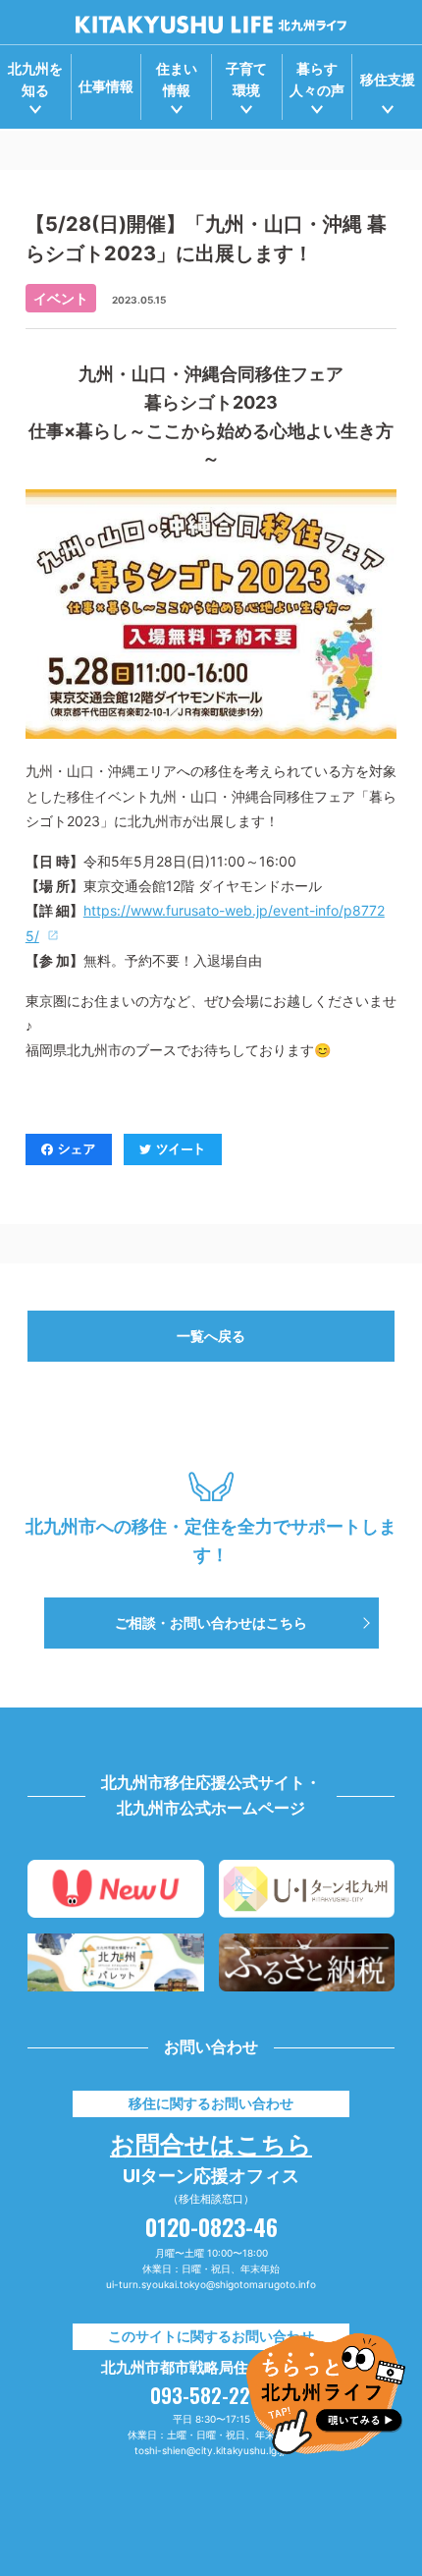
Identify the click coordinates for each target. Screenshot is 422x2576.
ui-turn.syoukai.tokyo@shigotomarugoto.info (211, 2284)
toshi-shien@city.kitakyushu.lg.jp (211, 2450)
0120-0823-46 (211, 2226)
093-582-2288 (211, 2395)
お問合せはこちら (211, 2142)
